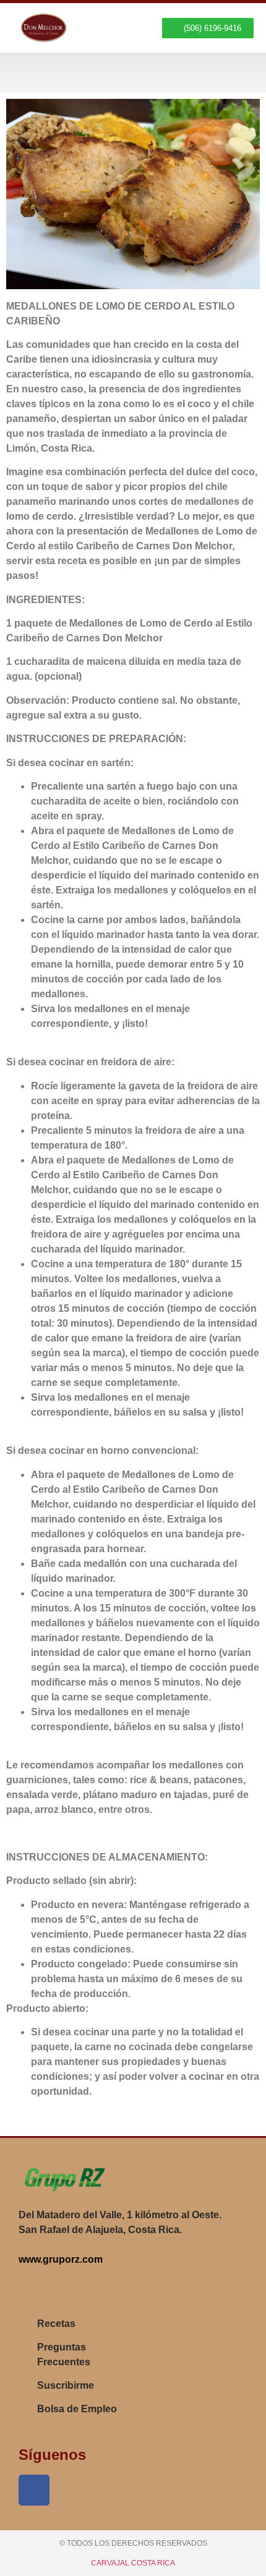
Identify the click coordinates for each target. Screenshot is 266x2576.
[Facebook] (34, 2490)
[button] (242, 73)
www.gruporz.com (61, 2259)
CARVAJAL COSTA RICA (133, 2563)
